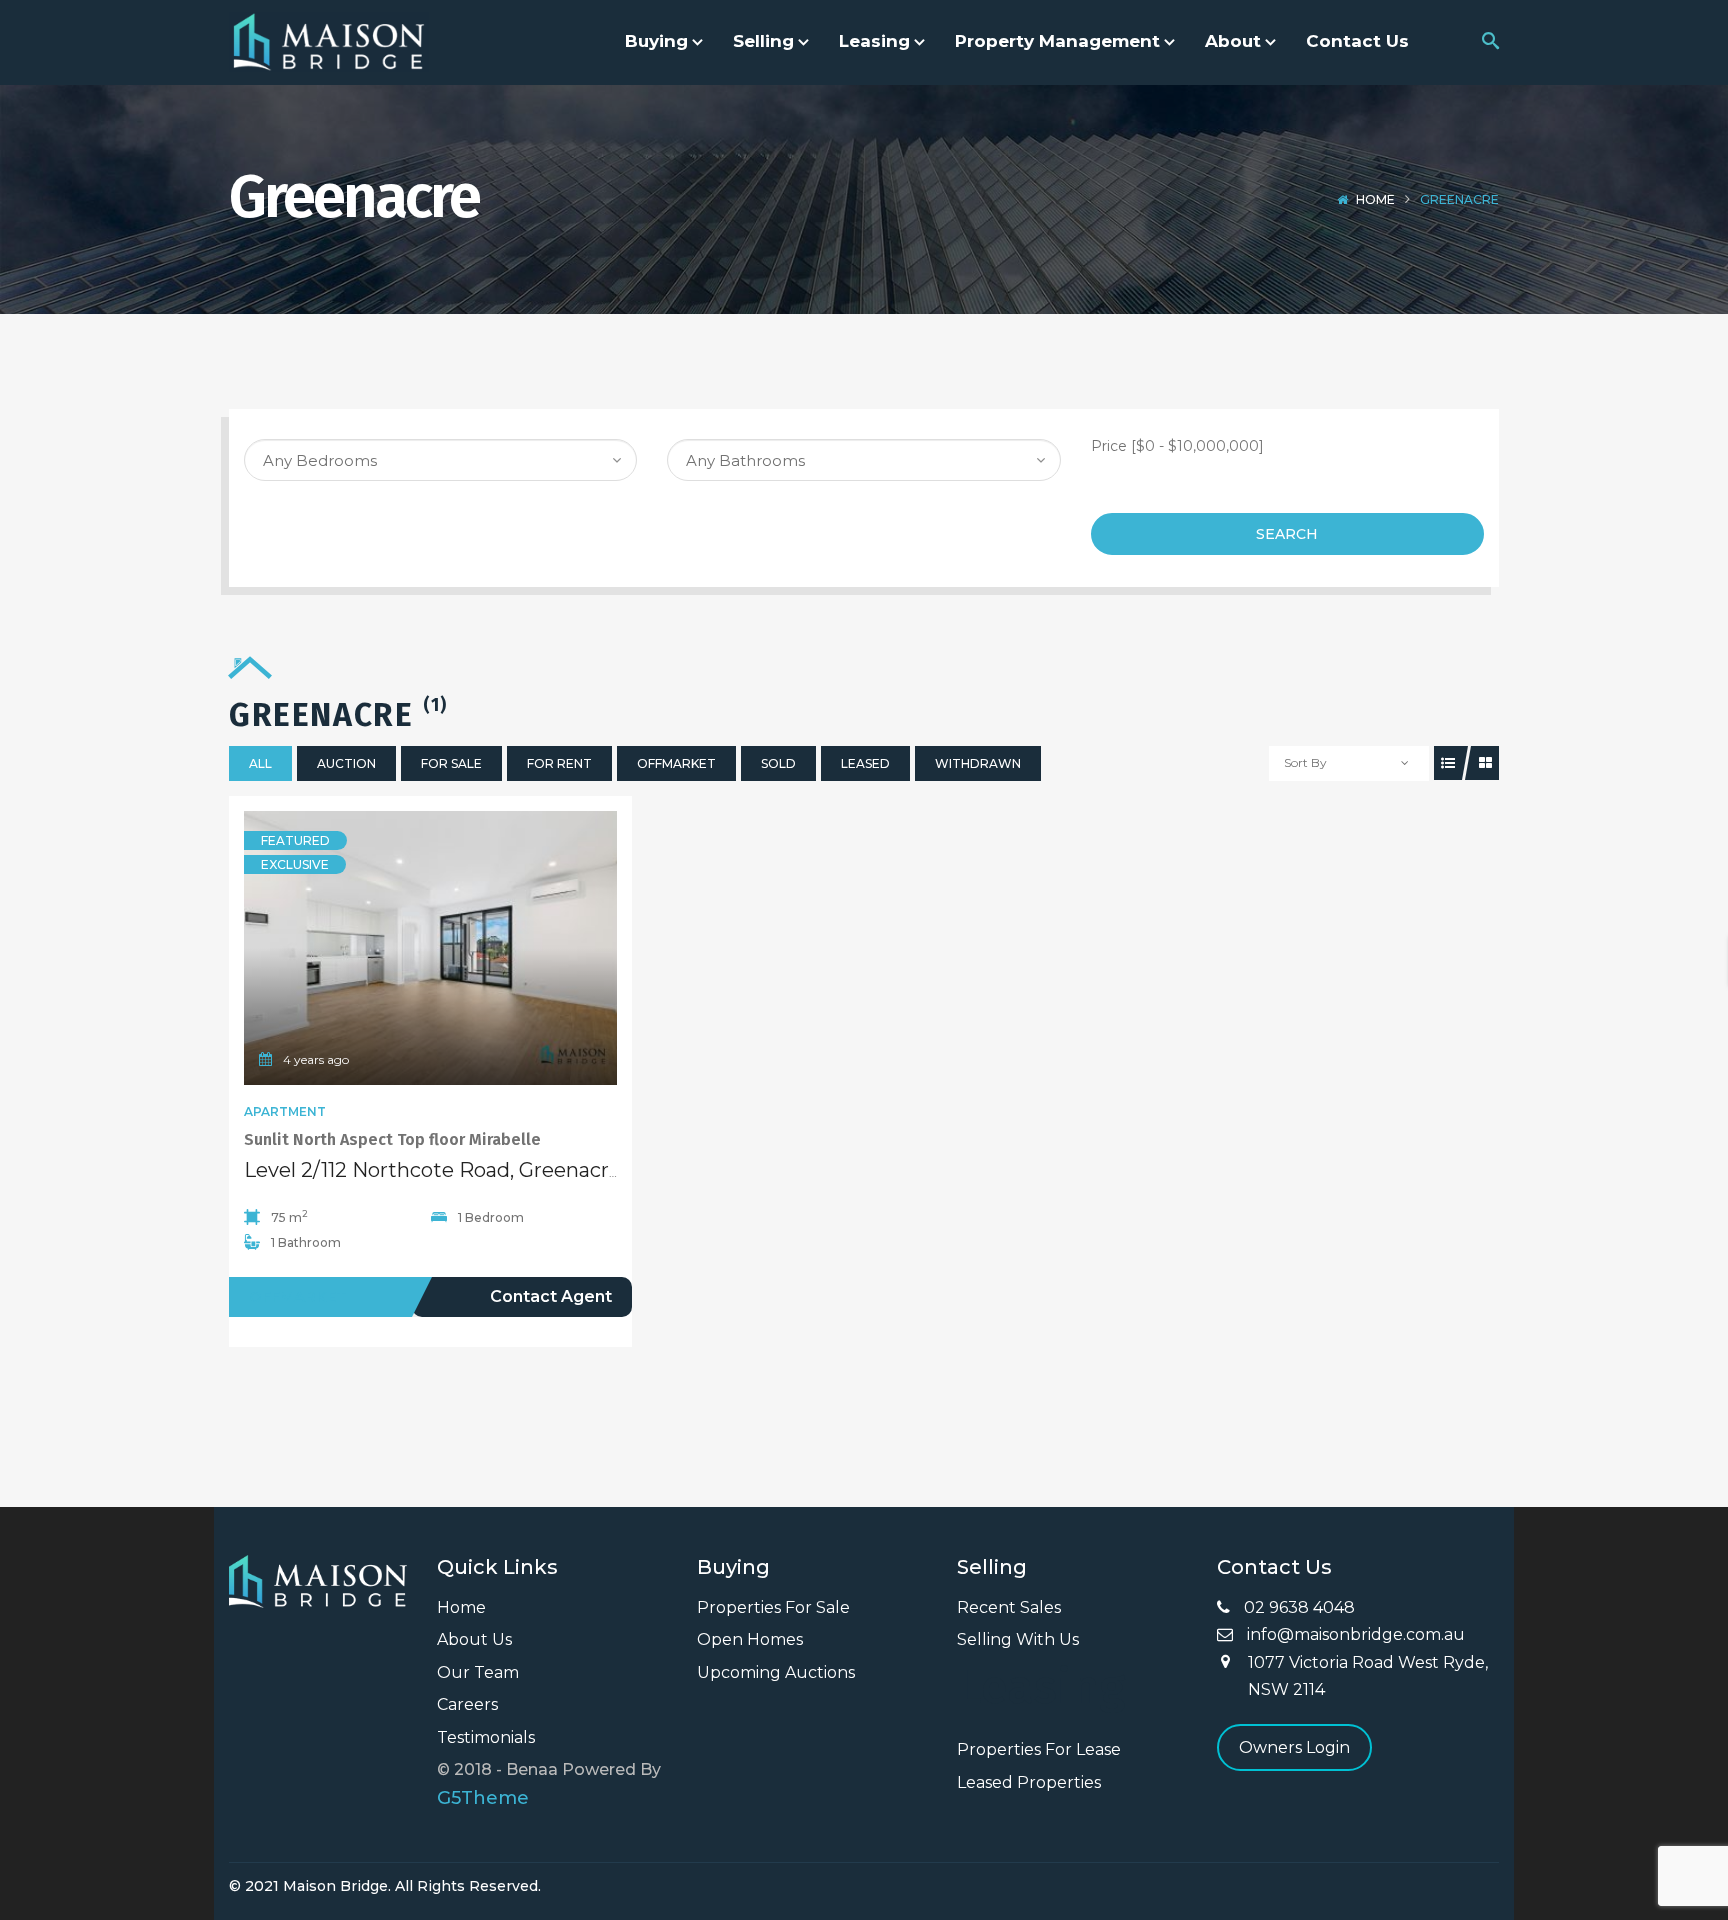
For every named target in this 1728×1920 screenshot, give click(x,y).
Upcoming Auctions (776, 1672)
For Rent (559, 763)
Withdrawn (978, 763)
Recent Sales (1009, 1607)
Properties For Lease (1039, 1749)
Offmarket (676, 763)
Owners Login (1294, 1747)
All (260, 763)
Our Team (478, 1672)
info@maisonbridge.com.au (1354, 1634)
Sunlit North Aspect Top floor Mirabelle (392, 1139)
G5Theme (483, 1798)
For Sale (451, 763)
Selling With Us (1018, 1639)
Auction (346, 763)
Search (1287, 534)
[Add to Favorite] (431, 948)
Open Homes (750, 1639)
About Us (474, 1639)
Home (1375, 199)
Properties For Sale (773, 1607)
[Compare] (475, 948)
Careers (467, 1704)
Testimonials (486, 1737)
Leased (865, 763)
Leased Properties (1029, 1782)
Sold (778, 763)
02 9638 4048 (1297, 1607)
